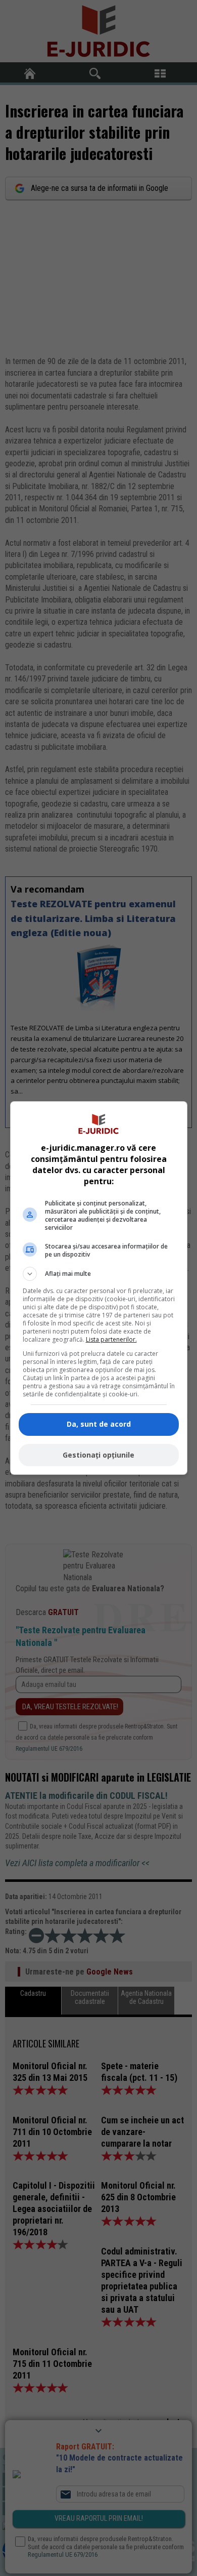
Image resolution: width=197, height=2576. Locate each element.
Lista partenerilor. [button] (111, 1339)
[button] (99, 1274)
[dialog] (99, 1288)
